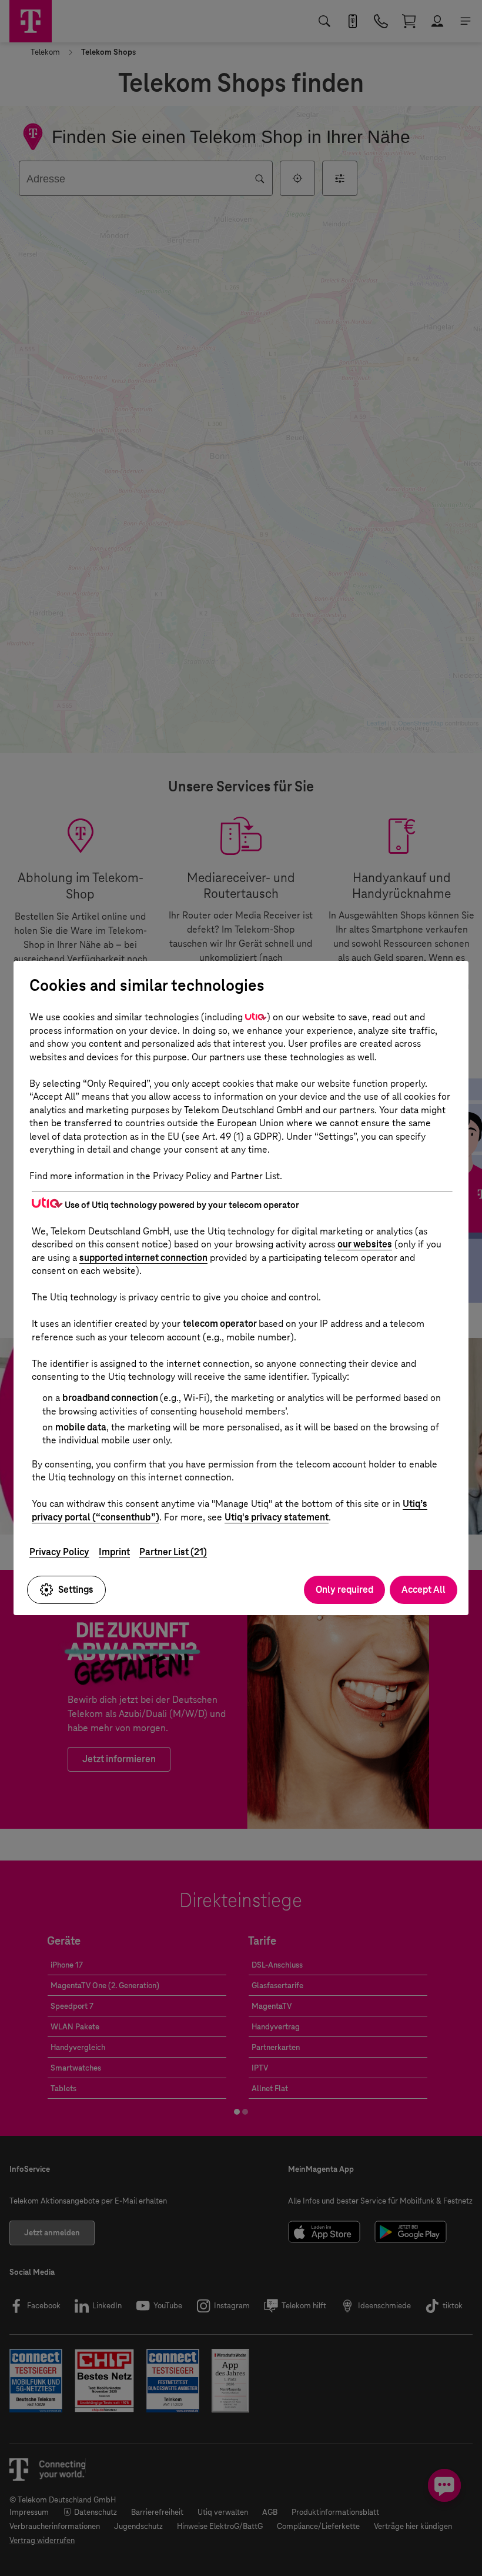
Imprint (114, 1552)
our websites (365, 1244)
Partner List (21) (173, 1552)
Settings (76, 1590)
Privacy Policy (59, 1552)
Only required (344, 1590)
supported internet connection (143, 1258)
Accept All (424, 1590)
